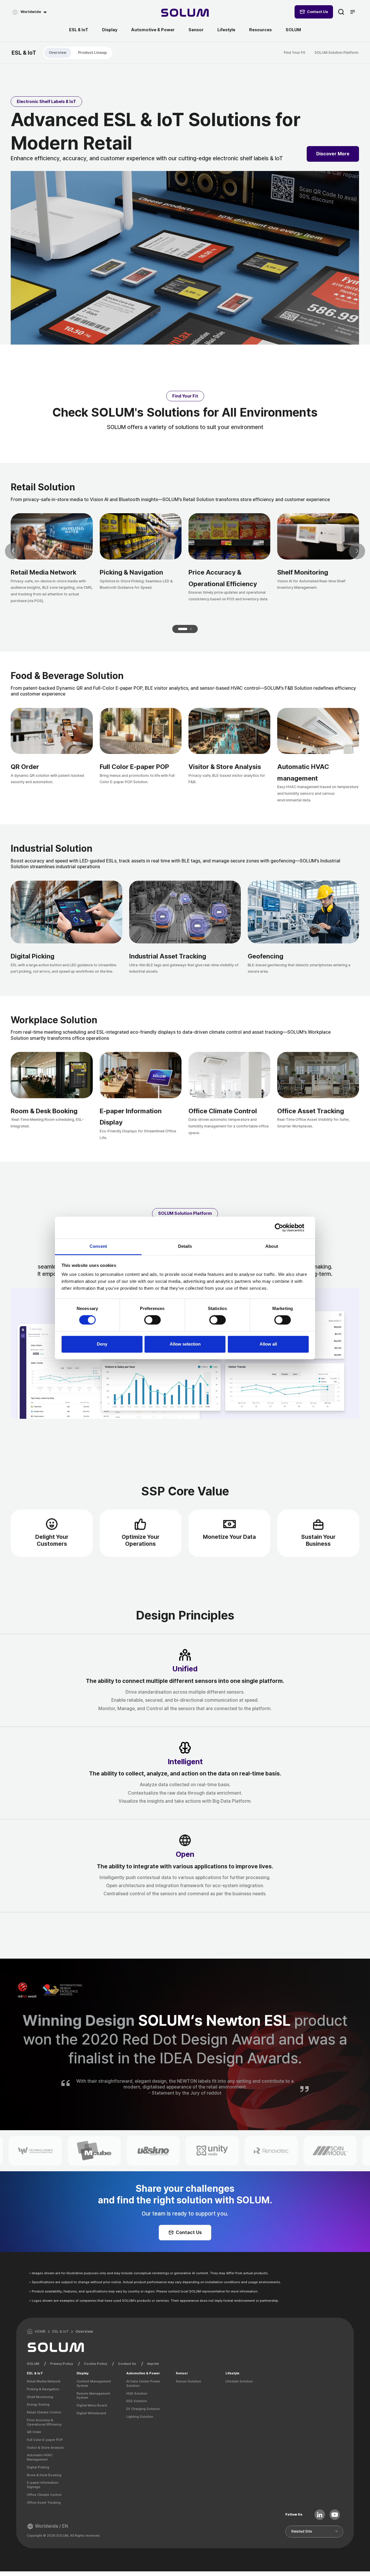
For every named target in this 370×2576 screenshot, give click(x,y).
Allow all (268, 1344)
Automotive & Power (153, 30)
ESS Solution (137, 2401)
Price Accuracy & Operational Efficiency (44, 2422)
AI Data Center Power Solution (143, 2383)
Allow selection (185, 1344)
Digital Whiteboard (91, 2413)
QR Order (34, 2432)
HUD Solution (137, 2393)
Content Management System (94, 2383)
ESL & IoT (79, 30)
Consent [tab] (98, 1246)
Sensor (196, 30)
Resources (260, 30)
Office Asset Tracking (44, 2503)
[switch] (152, 1320)
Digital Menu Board (92, 2405)
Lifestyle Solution (239, 2381)
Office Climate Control (44, 2495)
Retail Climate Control (44, 2412)
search (341, 12)
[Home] (185, 13)
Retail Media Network (44, 2381)
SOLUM (293, 30)
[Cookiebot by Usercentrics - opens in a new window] (283, 1228)
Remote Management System (93, 2396)
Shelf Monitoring (40, 2397)
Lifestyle (226, 30)
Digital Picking (38, 2467)
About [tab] (272, 1246)
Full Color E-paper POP (45, 2440)
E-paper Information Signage (43, 2485)
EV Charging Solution (143, 2409)
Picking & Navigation (43, 2389)
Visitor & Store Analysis (45, 2448)
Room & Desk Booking (44, 2475)
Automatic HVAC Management (40, 2457)
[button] (183, 629)
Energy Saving (38, 2404)
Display (110, 30)
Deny (102, 1344)
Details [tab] (185, 1246)
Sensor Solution (188, 2381)
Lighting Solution (140, 2417)
